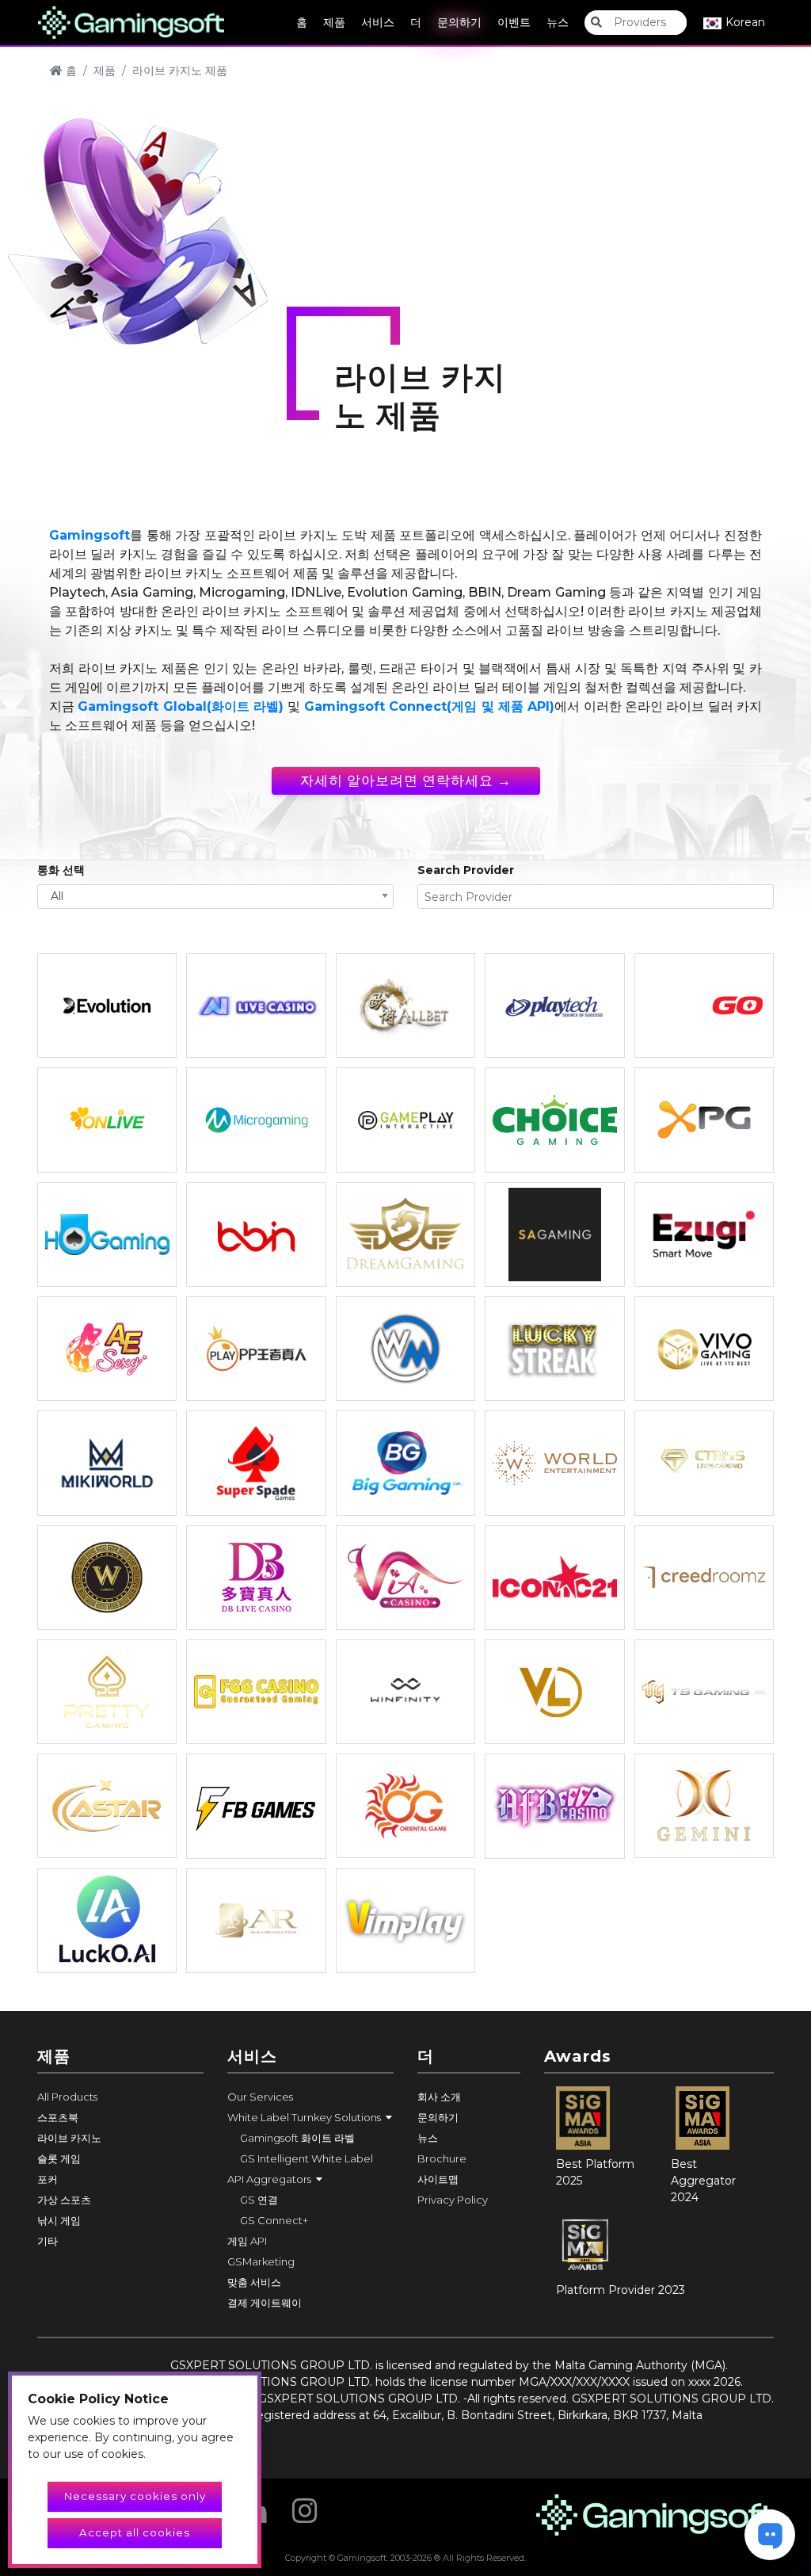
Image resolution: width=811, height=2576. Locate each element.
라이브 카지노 (69, 2138)
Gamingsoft (89, 535)
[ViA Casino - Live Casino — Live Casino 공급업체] (405, 1578)
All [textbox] (57, 896)
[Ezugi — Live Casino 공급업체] (704, 1235)
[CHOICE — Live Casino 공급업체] (554, 1120)
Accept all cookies (135, 2532)
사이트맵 (438, 2179)
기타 (48, 2241)
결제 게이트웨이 (265, 2303)
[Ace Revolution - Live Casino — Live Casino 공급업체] (256, 1921)
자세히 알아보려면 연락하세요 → (406, 780)
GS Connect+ (274, 2220)
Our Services (260, 2097)
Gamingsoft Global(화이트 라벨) (181, 706)
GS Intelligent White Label (307, 2158)
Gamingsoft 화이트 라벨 (297, 2138)
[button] (310, 2117)
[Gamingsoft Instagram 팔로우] (305, 2505)
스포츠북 (58, 2117)
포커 (48, 2179)
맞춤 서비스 (254, 2282)
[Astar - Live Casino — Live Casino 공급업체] (107, 1806)
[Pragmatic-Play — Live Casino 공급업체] (256, 1349)
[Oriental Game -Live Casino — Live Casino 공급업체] (405, 1806)
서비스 (378, 22)
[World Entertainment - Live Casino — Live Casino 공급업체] (554, 1463)
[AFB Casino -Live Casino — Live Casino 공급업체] (554, 1806)
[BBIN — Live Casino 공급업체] (256, 1235)
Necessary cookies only (135, 2496)
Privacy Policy (453, 2200)
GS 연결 (259, 2200)
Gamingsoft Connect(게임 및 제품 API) (429, 706)
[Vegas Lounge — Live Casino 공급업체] (554, 1692)
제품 (334, 22)
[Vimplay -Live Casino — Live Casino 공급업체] (405, 1921)
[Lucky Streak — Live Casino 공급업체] (554, 1349)
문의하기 (459, 22)
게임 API (247, 2241)
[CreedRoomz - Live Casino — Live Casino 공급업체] (704, 1578)
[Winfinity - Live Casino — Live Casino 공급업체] (405, 1692)
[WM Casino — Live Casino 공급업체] (405, 1349)
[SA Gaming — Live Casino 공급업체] (554, 1235)
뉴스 (558, 22)
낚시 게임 (59, 2220)
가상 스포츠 (64, 2200)
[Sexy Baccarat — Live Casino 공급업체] (107, 1349)
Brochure (442, 2158)
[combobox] (215, 897)
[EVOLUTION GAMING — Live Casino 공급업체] (107, 1006)
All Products (67, 2097)
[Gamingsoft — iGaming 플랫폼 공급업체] (131, 21)
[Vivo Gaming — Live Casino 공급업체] (704, 1349)
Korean (744, 22)
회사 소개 (439, 2097)
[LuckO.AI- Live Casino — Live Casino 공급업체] (107, 1921)
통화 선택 (61, 870)
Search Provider (466, 870)
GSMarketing (261, 2261)
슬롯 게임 (59, 2158)
